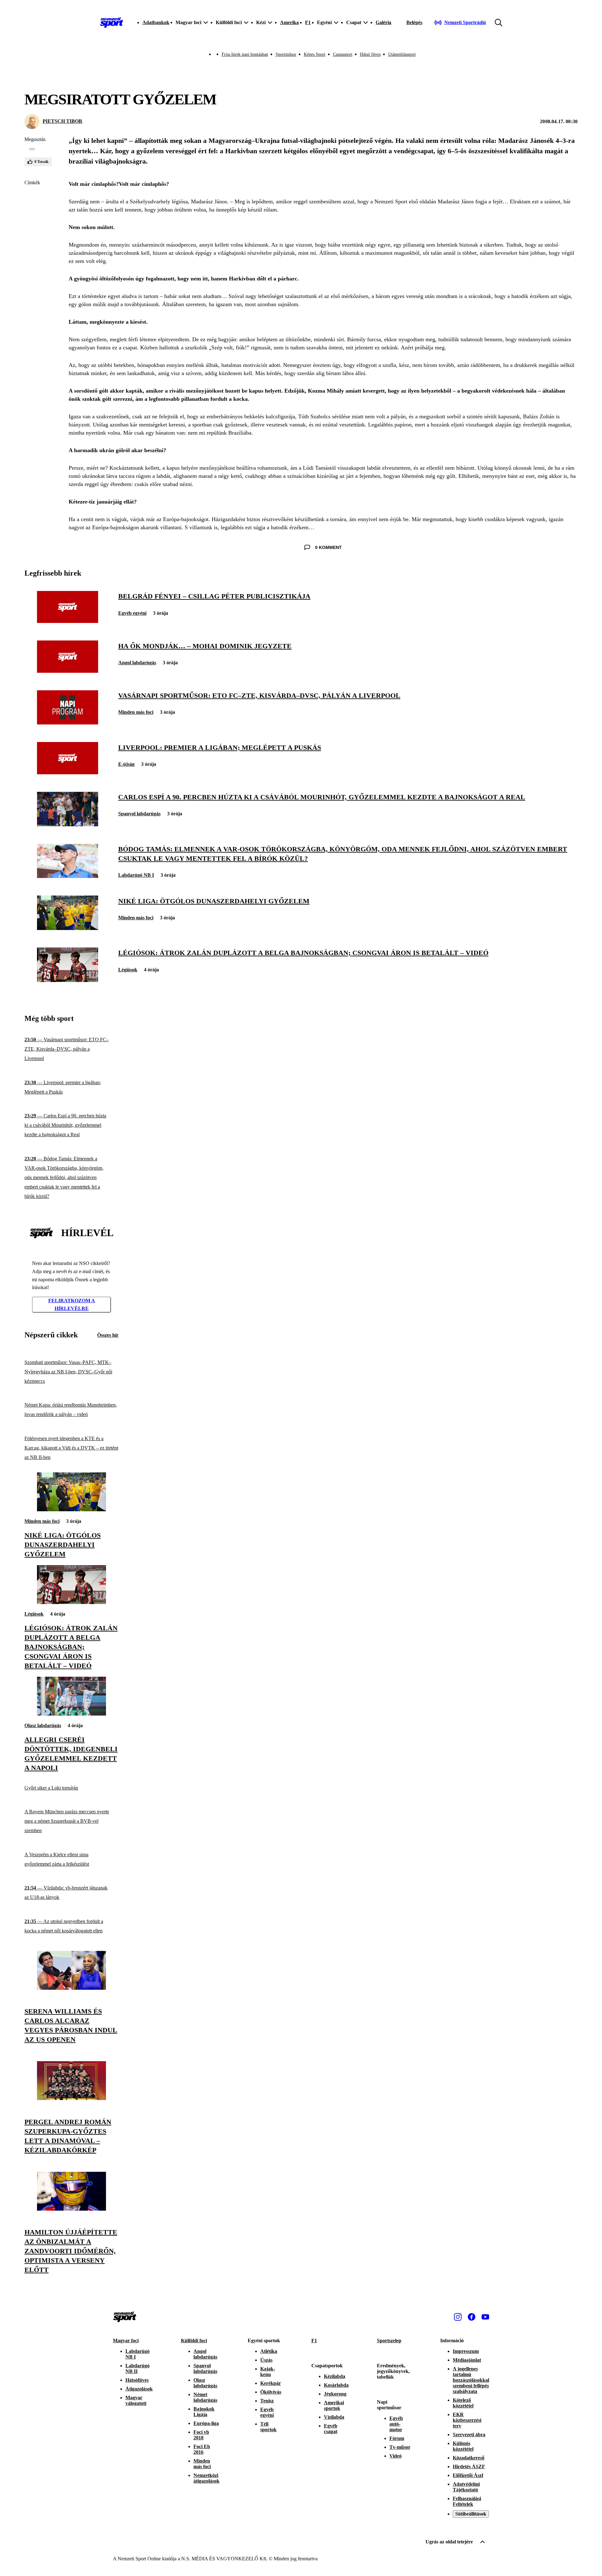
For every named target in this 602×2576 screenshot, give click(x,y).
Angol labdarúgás (137, 663)
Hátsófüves (137, 2380)
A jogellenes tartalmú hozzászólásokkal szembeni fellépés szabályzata (471, 2380)
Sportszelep (389, 2341)
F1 (308, 22)
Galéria (383, 22)
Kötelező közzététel (463, 2403)
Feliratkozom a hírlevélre (72, 1305)
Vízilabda (334, 2417)
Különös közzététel (463, 2446)
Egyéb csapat (331, 2429)
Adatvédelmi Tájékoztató (466, 2487)
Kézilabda (335, 2376)
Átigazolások (139, 2389)
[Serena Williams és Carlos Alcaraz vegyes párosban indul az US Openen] (71, 1988)
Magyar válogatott (136, 2400)
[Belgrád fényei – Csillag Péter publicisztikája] (68, 621)
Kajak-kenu (268, 2372)
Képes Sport (315, 54)
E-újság (126, 764)
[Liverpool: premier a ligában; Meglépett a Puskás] (68, 773)
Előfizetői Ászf (468, 2475)
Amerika (289, 22)
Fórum (397, 2438)
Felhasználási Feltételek (467, 2501)
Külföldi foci (194, 2341)
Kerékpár (271, 2383)
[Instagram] (458, 2317)
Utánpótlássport (402, 54)
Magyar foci (126, 2341)
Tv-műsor (400, 2447)
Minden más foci (136, 712)
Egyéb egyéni (132, 613)
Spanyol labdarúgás (139, 814)
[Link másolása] (32, 149)
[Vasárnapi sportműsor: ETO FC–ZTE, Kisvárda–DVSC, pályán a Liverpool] (68, 723)
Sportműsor (286, 54)
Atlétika (269, 2351)
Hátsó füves (370, 54)
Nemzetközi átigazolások (206, 2478)
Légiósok (128, 970)
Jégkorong (335, 2394)
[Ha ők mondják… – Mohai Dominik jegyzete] (68, 671)
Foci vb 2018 (201, 2435)
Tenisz (267, 2401)
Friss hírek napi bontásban (245, 54)
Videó (396, 2456)
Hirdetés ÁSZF (469, 2466)
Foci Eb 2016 (202, 2449)
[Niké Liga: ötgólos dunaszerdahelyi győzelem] (68, 928)
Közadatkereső (469, 2458)
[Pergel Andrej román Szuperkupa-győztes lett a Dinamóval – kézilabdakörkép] (71, 2098)
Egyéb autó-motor (396, 2424)
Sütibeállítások (471, 2514)
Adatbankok (156, 22)
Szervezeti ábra (469, 2435)
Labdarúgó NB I (136, 875)
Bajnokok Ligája (204, 2412)
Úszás (266, 2360)
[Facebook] (472, 2317)
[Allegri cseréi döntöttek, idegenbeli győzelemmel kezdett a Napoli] (71, 1714)
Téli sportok (268, 2427)
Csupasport (343, 54)
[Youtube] (485, 2317)
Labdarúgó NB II (137, 2368)
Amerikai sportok (334, 2405)
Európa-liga (206, 2423)
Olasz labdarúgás (43, 1725)
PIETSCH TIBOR (63, 121)
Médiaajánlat (467, 2360)
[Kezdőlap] (112, 23)
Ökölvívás (271, 2392)
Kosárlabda (336, 2385)
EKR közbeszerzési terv (467, 2420)
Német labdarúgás (205, 2397)
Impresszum (466, 2351)
